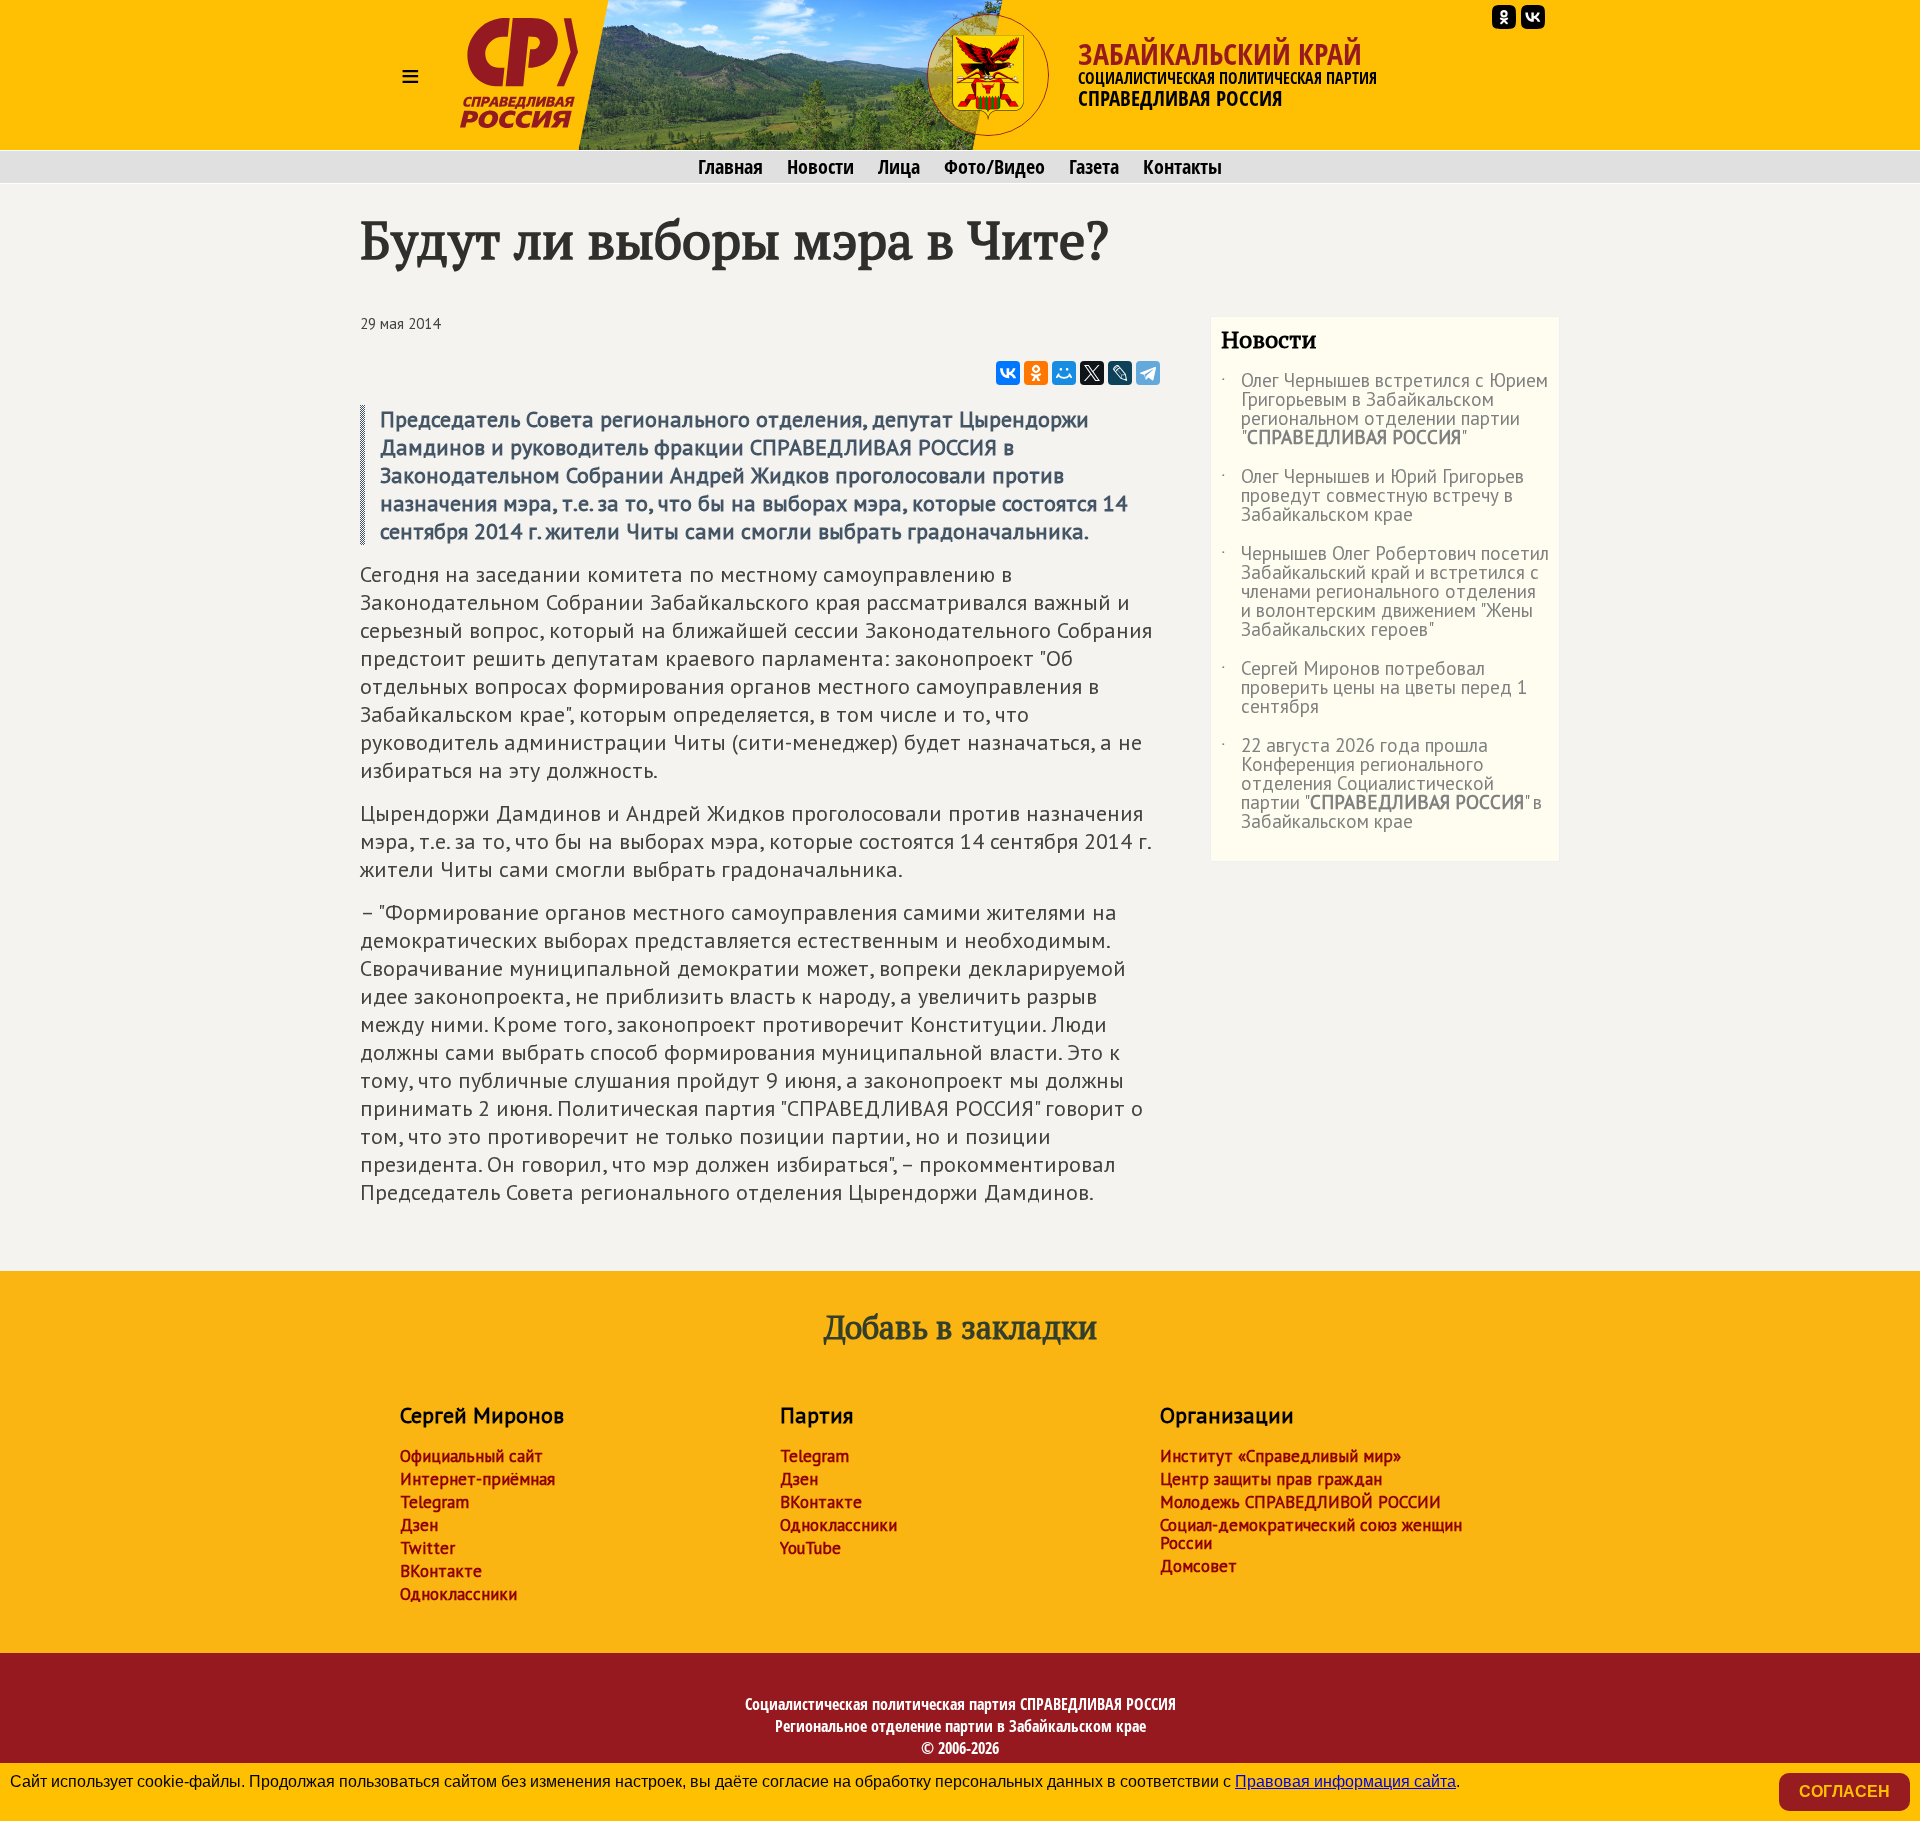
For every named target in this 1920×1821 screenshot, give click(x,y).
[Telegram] (1148, 373)
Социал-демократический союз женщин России (1311, 1534)
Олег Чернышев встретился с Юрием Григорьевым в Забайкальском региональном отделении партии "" (1384, 410)
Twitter (427, 1548)
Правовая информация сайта (1345, 1781)
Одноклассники (458, 1594)
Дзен (419, 1525)
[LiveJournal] (1120, 373)
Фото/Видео (994, 167)
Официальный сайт (471, 1456)
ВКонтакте (441, 1571)
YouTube (810, 1548)
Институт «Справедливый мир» (1280, 1456)
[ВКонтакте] (1008, 373)
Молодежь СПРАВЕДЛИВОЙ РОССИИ (1300, 1502)
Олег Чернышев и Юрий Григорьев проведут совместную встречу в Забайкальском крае (1372, 496)
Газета (1094, 167)
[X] (1092, 373)
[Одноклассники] (1036, 373)
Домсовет (1198, 1566)
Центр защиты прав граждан (1271, 1479)
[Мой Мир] (1064, 373)
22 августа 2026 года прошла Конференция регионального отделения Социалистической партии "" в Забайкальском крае (1381, 784)
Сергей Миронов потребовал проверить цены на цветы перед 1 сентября (1374, 688)
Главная (730, 167)
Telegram (434, 1502)
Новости (820, 167)
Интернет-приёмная (477, 1479)
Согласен (1844, 1791)
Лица (899, 167)
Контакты (1182, 167)
